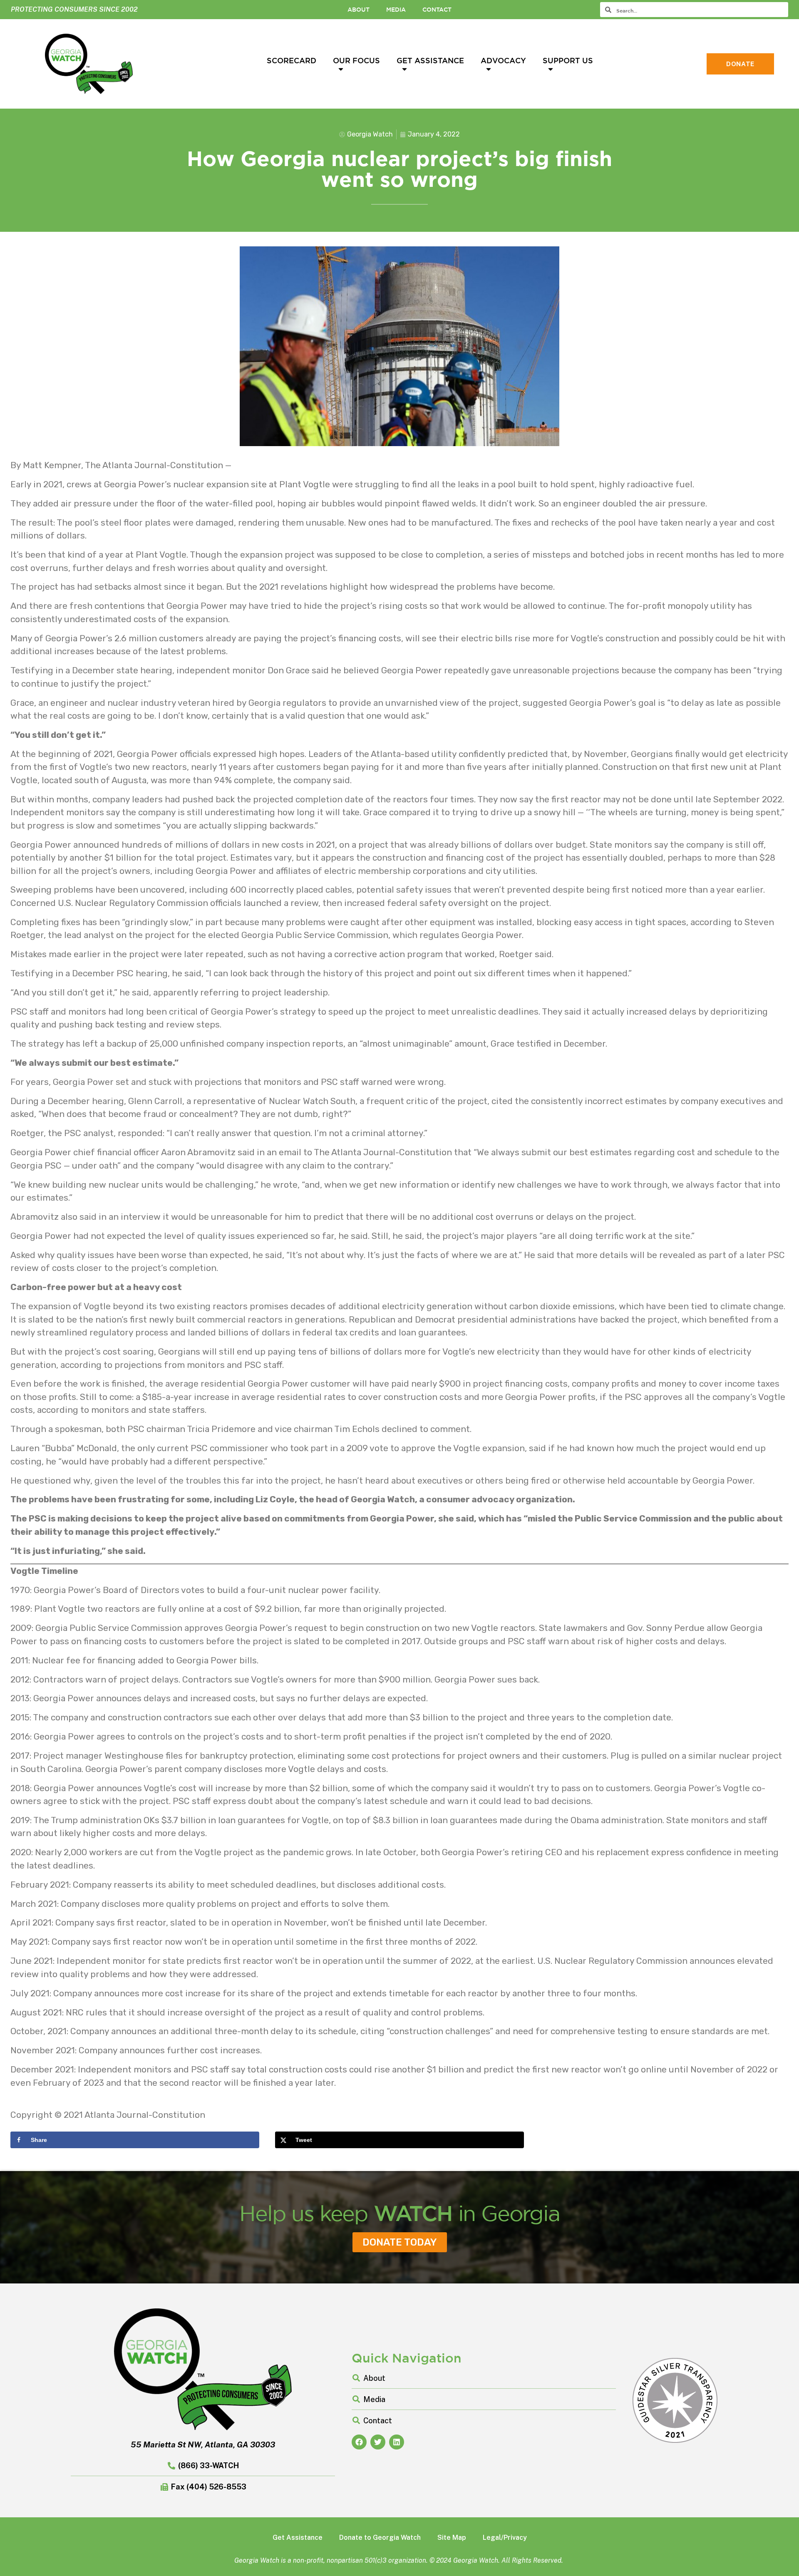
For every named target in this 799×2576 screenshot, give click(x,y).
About (359, 10)
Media (396, 10)
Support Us (568, 60)
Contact (437, 10)
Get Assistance (430, 60)
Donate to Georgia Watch (380, 2538)
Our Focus (356, 60)
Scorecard (292, 60)
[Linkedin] (397, 2442)
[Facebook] (359, 2442)
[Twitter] (378, 2442)
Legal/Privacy (505, 2538)
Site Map (452, 2538)
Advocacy (503, 60)
